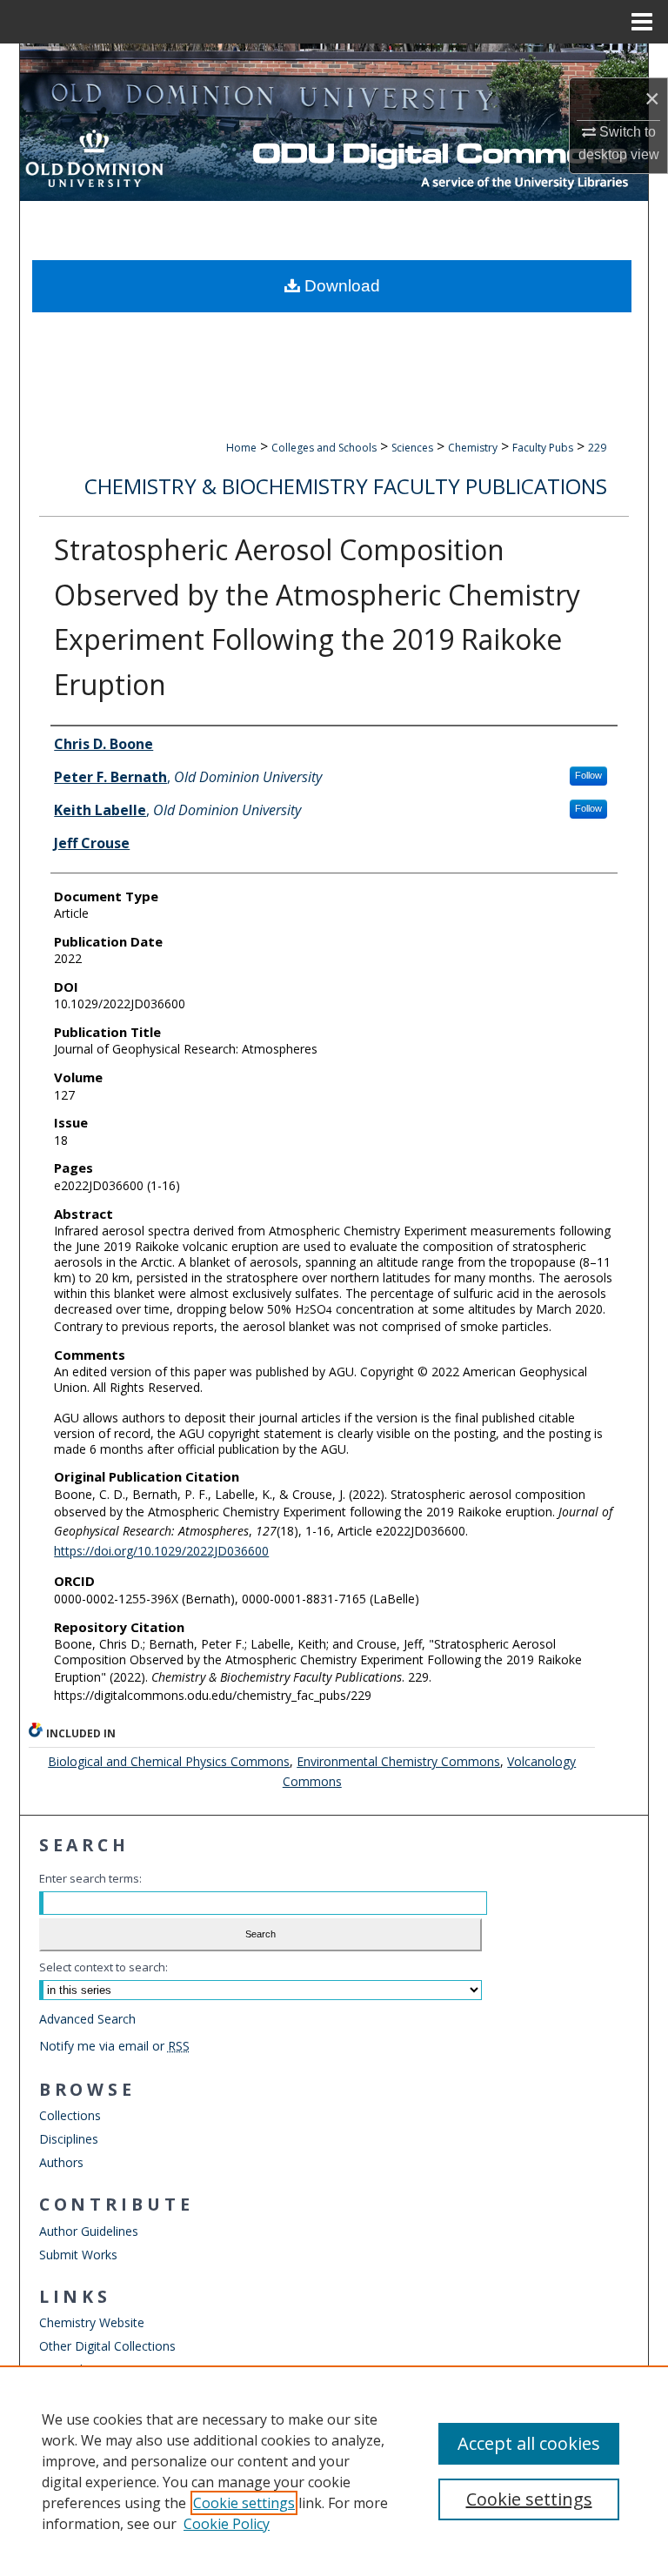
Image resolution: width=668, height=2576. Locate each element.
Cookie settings (244, 2503)
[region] (334, 2471)
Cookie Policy (227, 2524)
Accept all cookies (529, 2443)
